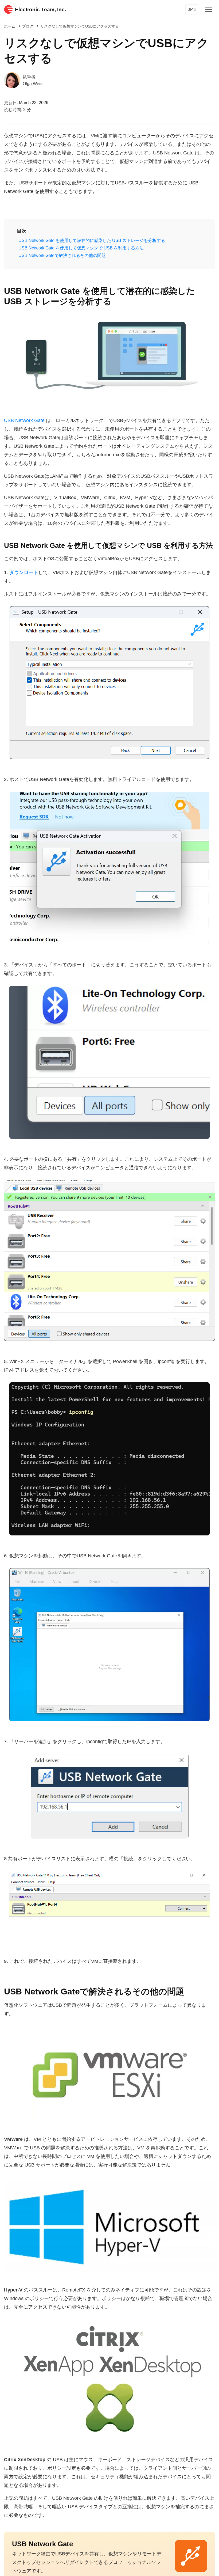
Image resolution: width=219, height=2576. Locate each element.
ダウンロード (24, 572)
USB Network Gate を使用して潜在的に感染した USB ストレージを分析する (92, 240)
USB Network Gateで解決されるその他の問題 (62, 255)
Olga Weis (33, 84)
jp (190, 9)
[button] (19, 231)
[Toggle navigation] (209, 9)
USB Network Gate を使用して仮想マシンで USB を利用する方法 (81, 248)
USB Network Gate (24, 420)
